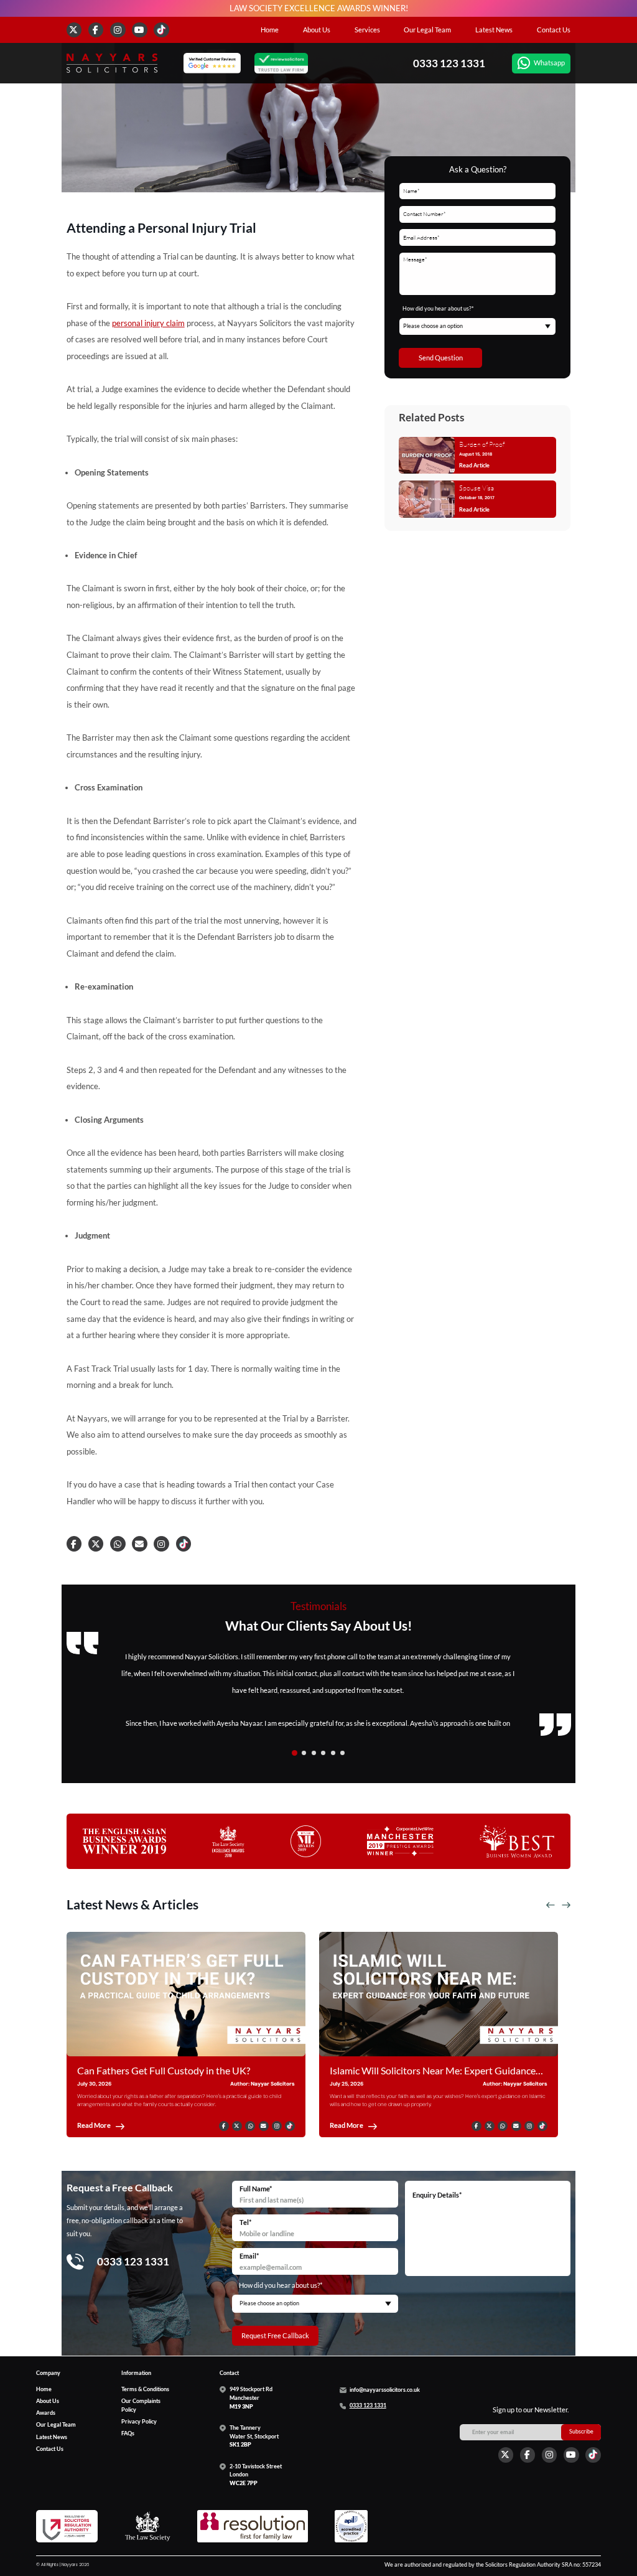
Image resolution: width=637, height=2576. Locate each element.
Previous (551, 1905)
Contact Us (554, 30)
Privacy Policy (139, 2422)
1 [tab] (295, 1753)
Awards (46, 2413)
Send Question (441, 357)
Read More (94, 2126)
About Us (317, 30)
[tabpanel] (319, 1690)
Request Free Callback (275, 2335)
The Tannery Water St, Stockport (254, 2436)
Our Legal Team (427, 30)
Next (566, 1905)
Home (270, 30)
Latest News (494, 30)
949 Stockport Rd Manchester (251, 2398)
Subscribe (581, 2432)
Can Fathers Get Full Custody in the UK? (164, 2070)
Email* (249, 2256)
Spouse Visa (477, 488)
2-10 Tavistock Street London (256, 2475)
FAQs (128, 2433)
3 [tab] (314, 1753)
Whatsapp (549, 63)
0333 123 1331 (449, 63)
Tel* (245, 2222)
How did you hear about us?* (438, 309)
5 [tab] (333, 1753)
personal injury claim (148, 323)
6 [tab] (342, 1753)
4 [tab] (323, 1753)
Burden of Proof (482, 444)
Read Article (474, 466)
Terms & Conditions (145, 2389)
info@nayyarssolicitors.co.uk (385, 2390)
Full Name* (256, 2189)
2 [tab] (304, 1753)
